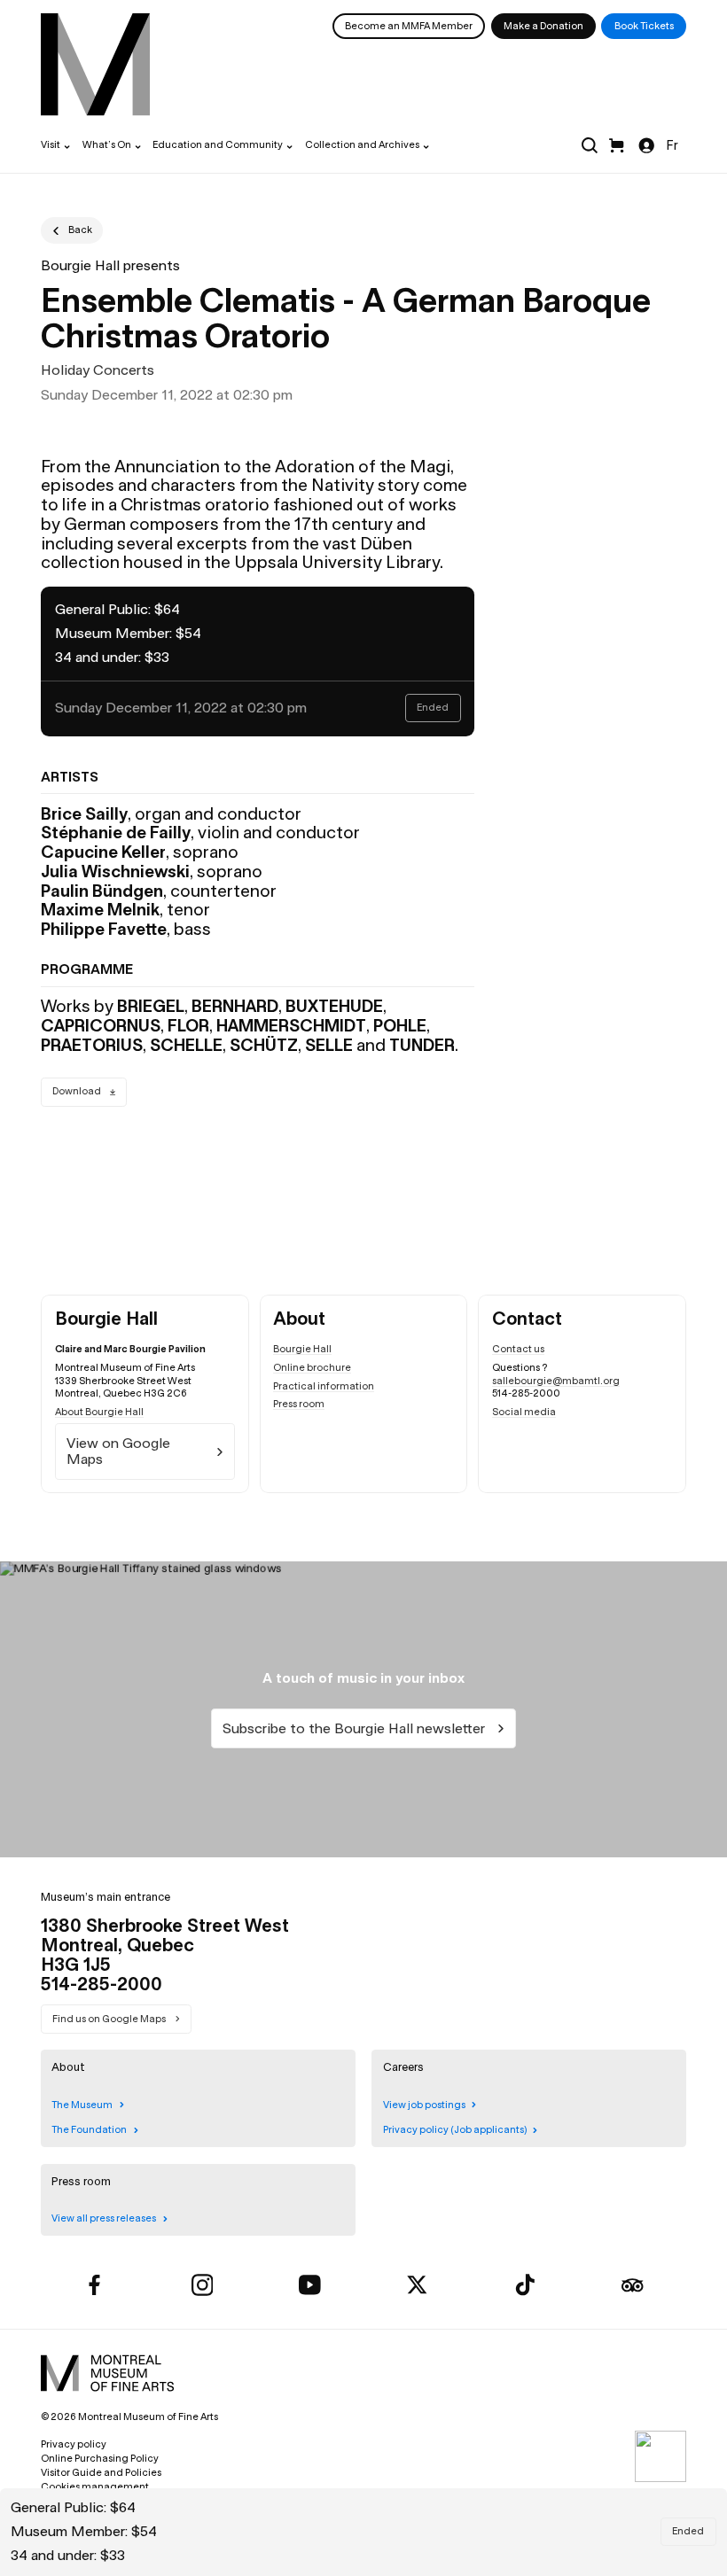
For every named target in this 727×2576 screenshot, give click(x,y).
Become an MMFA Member (409, 26)
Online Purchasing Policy (100, 2458)
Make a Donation (543, 26)
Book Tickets (644, 26)
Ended (688, 2531)
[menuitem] (95, 64)
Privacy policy (74, 2444)
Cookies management (95, 2487)
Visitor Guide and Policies (101, 2472)
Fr (672, 145)
